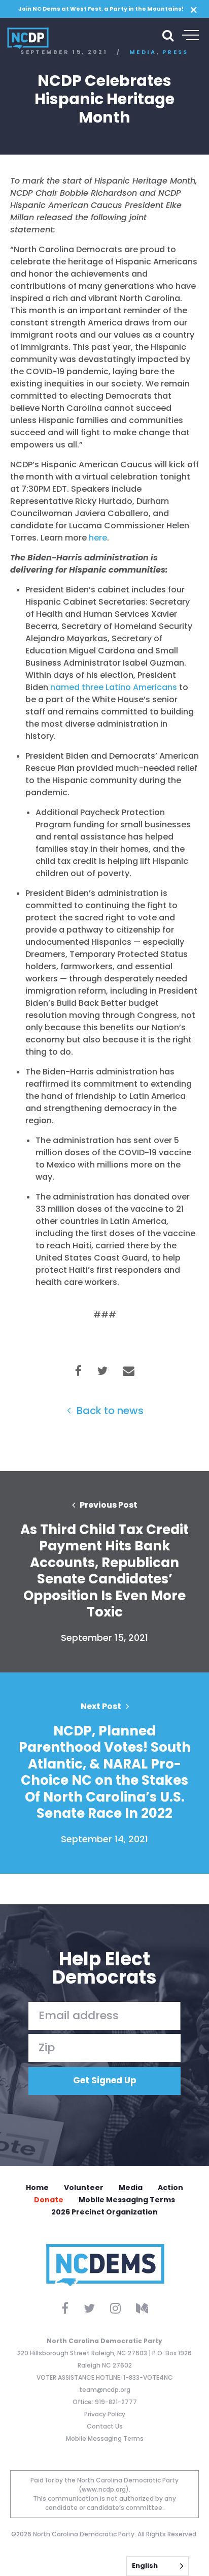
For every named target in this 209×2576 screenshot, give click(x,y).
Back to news (109, 1411)
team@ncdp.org (105, 2390)
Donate (49, 2200)
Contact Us (105, 2426)
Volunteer (84, 2188)
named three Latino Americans (114, 687)
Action (170, 2188)
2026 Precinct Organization (104, 2212)
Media (131, 2188)
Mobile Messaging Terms (127, 2200)
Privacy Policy (105, 2414)
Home (37, 2188)
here (98, 538)
